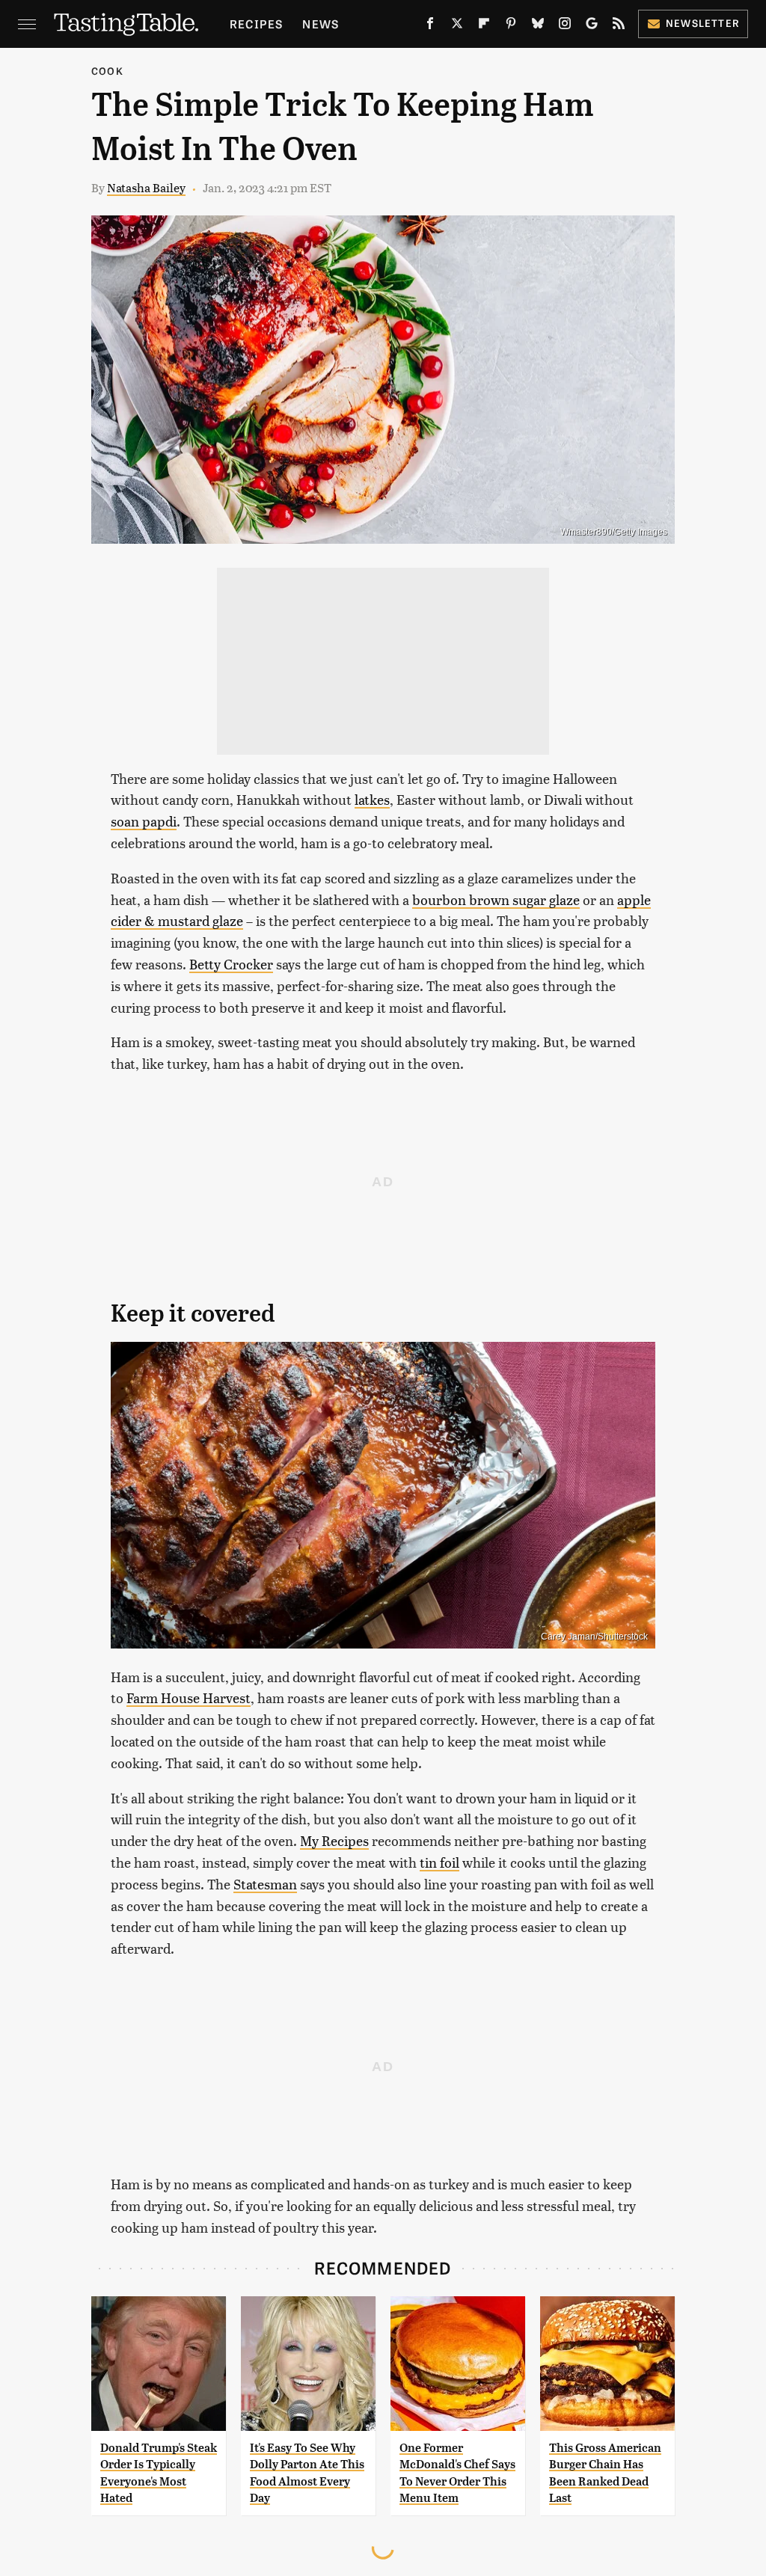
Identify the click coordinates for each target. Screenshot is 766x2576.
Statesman (265, 1884)
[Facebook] (430, 26)
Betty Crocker (231, 964)
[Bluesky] (538, 26)
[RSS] (619, 26)
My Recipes (334, 1840)
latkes (372, 799)
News (321, 24)
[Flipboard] (484, 26)
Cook (107, 71)
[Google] (592, 26)
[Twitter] (457, 26)
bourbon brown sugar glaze (496, 899)
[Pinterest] (511, 26)
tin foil (439, 1862)
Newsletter (703, 23)
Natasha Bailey (146, 187)
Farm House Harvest (189, 1698)
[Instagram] (565, 26)
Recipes (256, 24)
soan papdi (144, 821)
